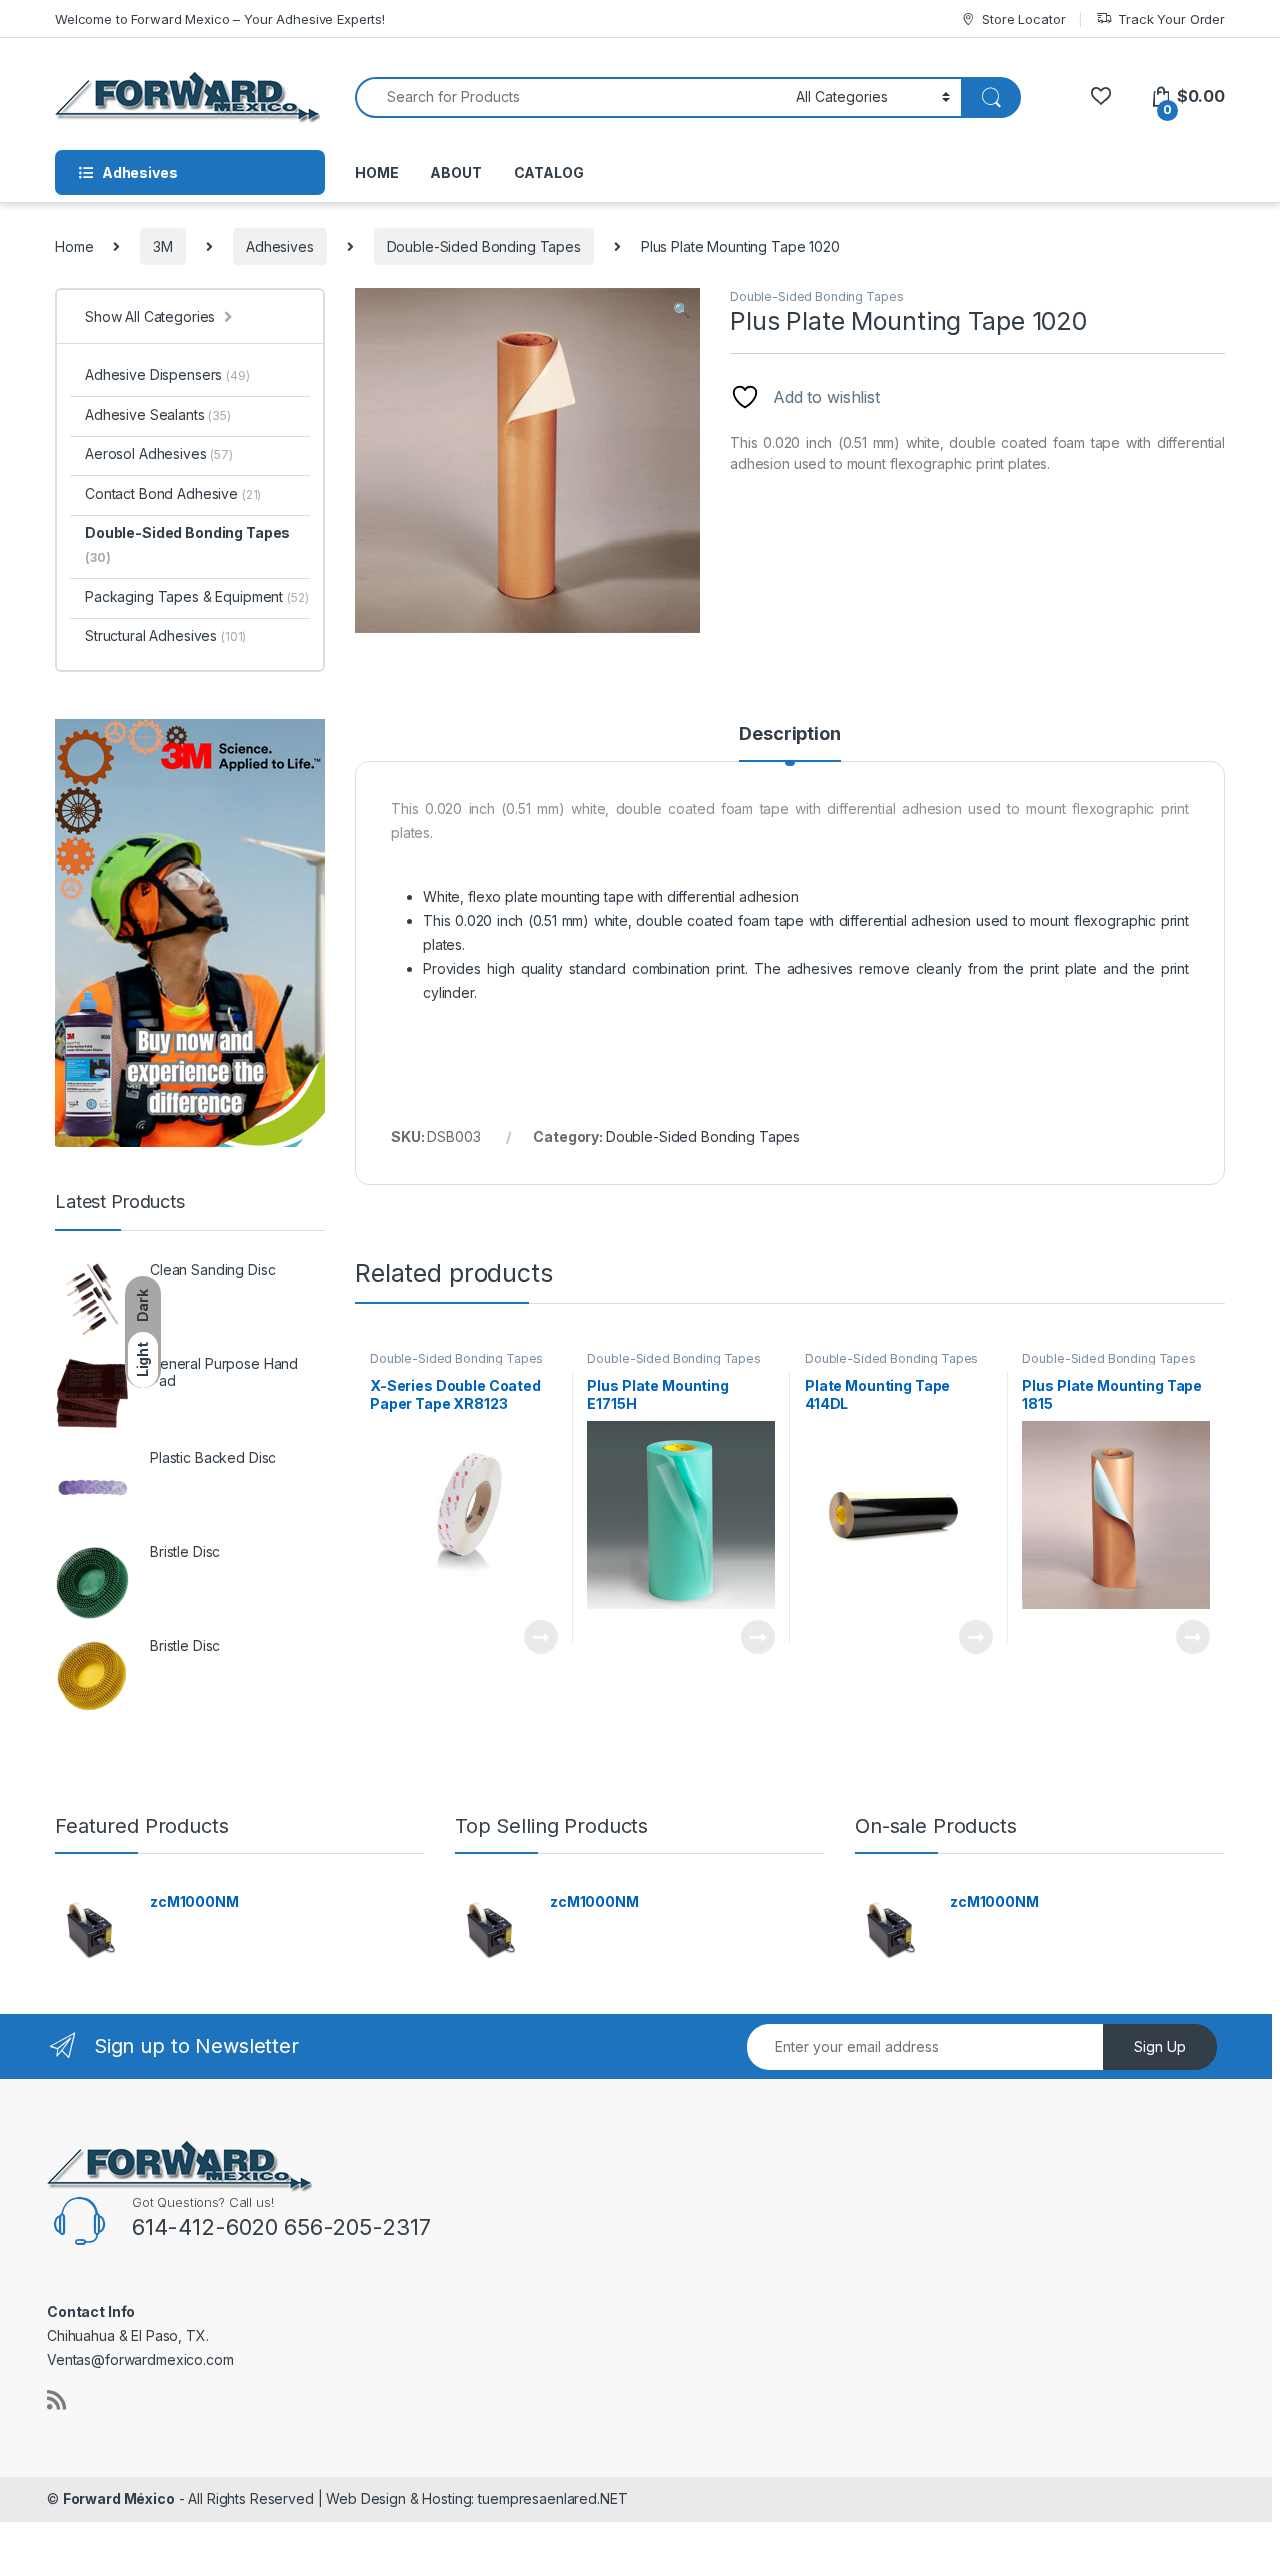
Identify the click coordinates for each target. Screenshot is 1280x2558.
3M (163, 246)
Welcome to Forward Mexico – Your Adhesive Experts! (220, 19)
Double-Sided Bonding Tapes (484, 246)
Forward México (119, 2498)
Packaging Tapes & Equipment (197, 596)
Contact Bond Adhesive (173, 493)
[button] (681, 310)
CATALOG (549, 172)
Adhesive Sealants (158, 414)
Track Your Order (1171, 19)
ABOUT (455, 172)
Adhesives (280, 246)
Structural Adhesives (165, 635)
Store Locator (1023, 19)
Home (74, 246)
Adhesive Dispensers (167, 374)
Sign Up (1160, 2046)
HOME (376, 172)
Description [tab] (789, 734)
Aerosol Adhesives (159, 453)
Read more (540, 1637)
